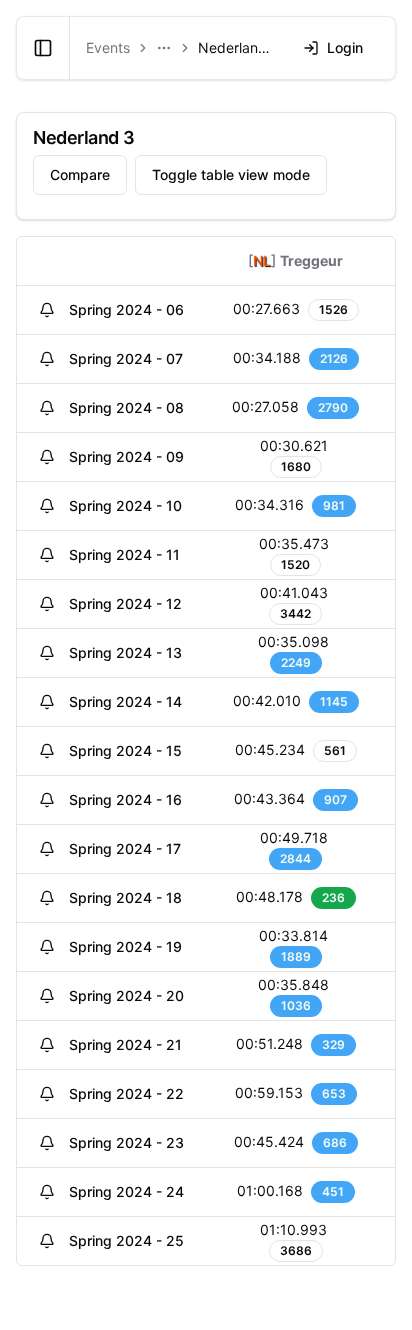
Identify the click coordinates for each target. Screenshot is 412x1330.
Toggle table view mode (231, 174)
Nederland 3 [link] (238, 47)
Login (345, 47)
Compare (80, 174)
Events (108, 47)
